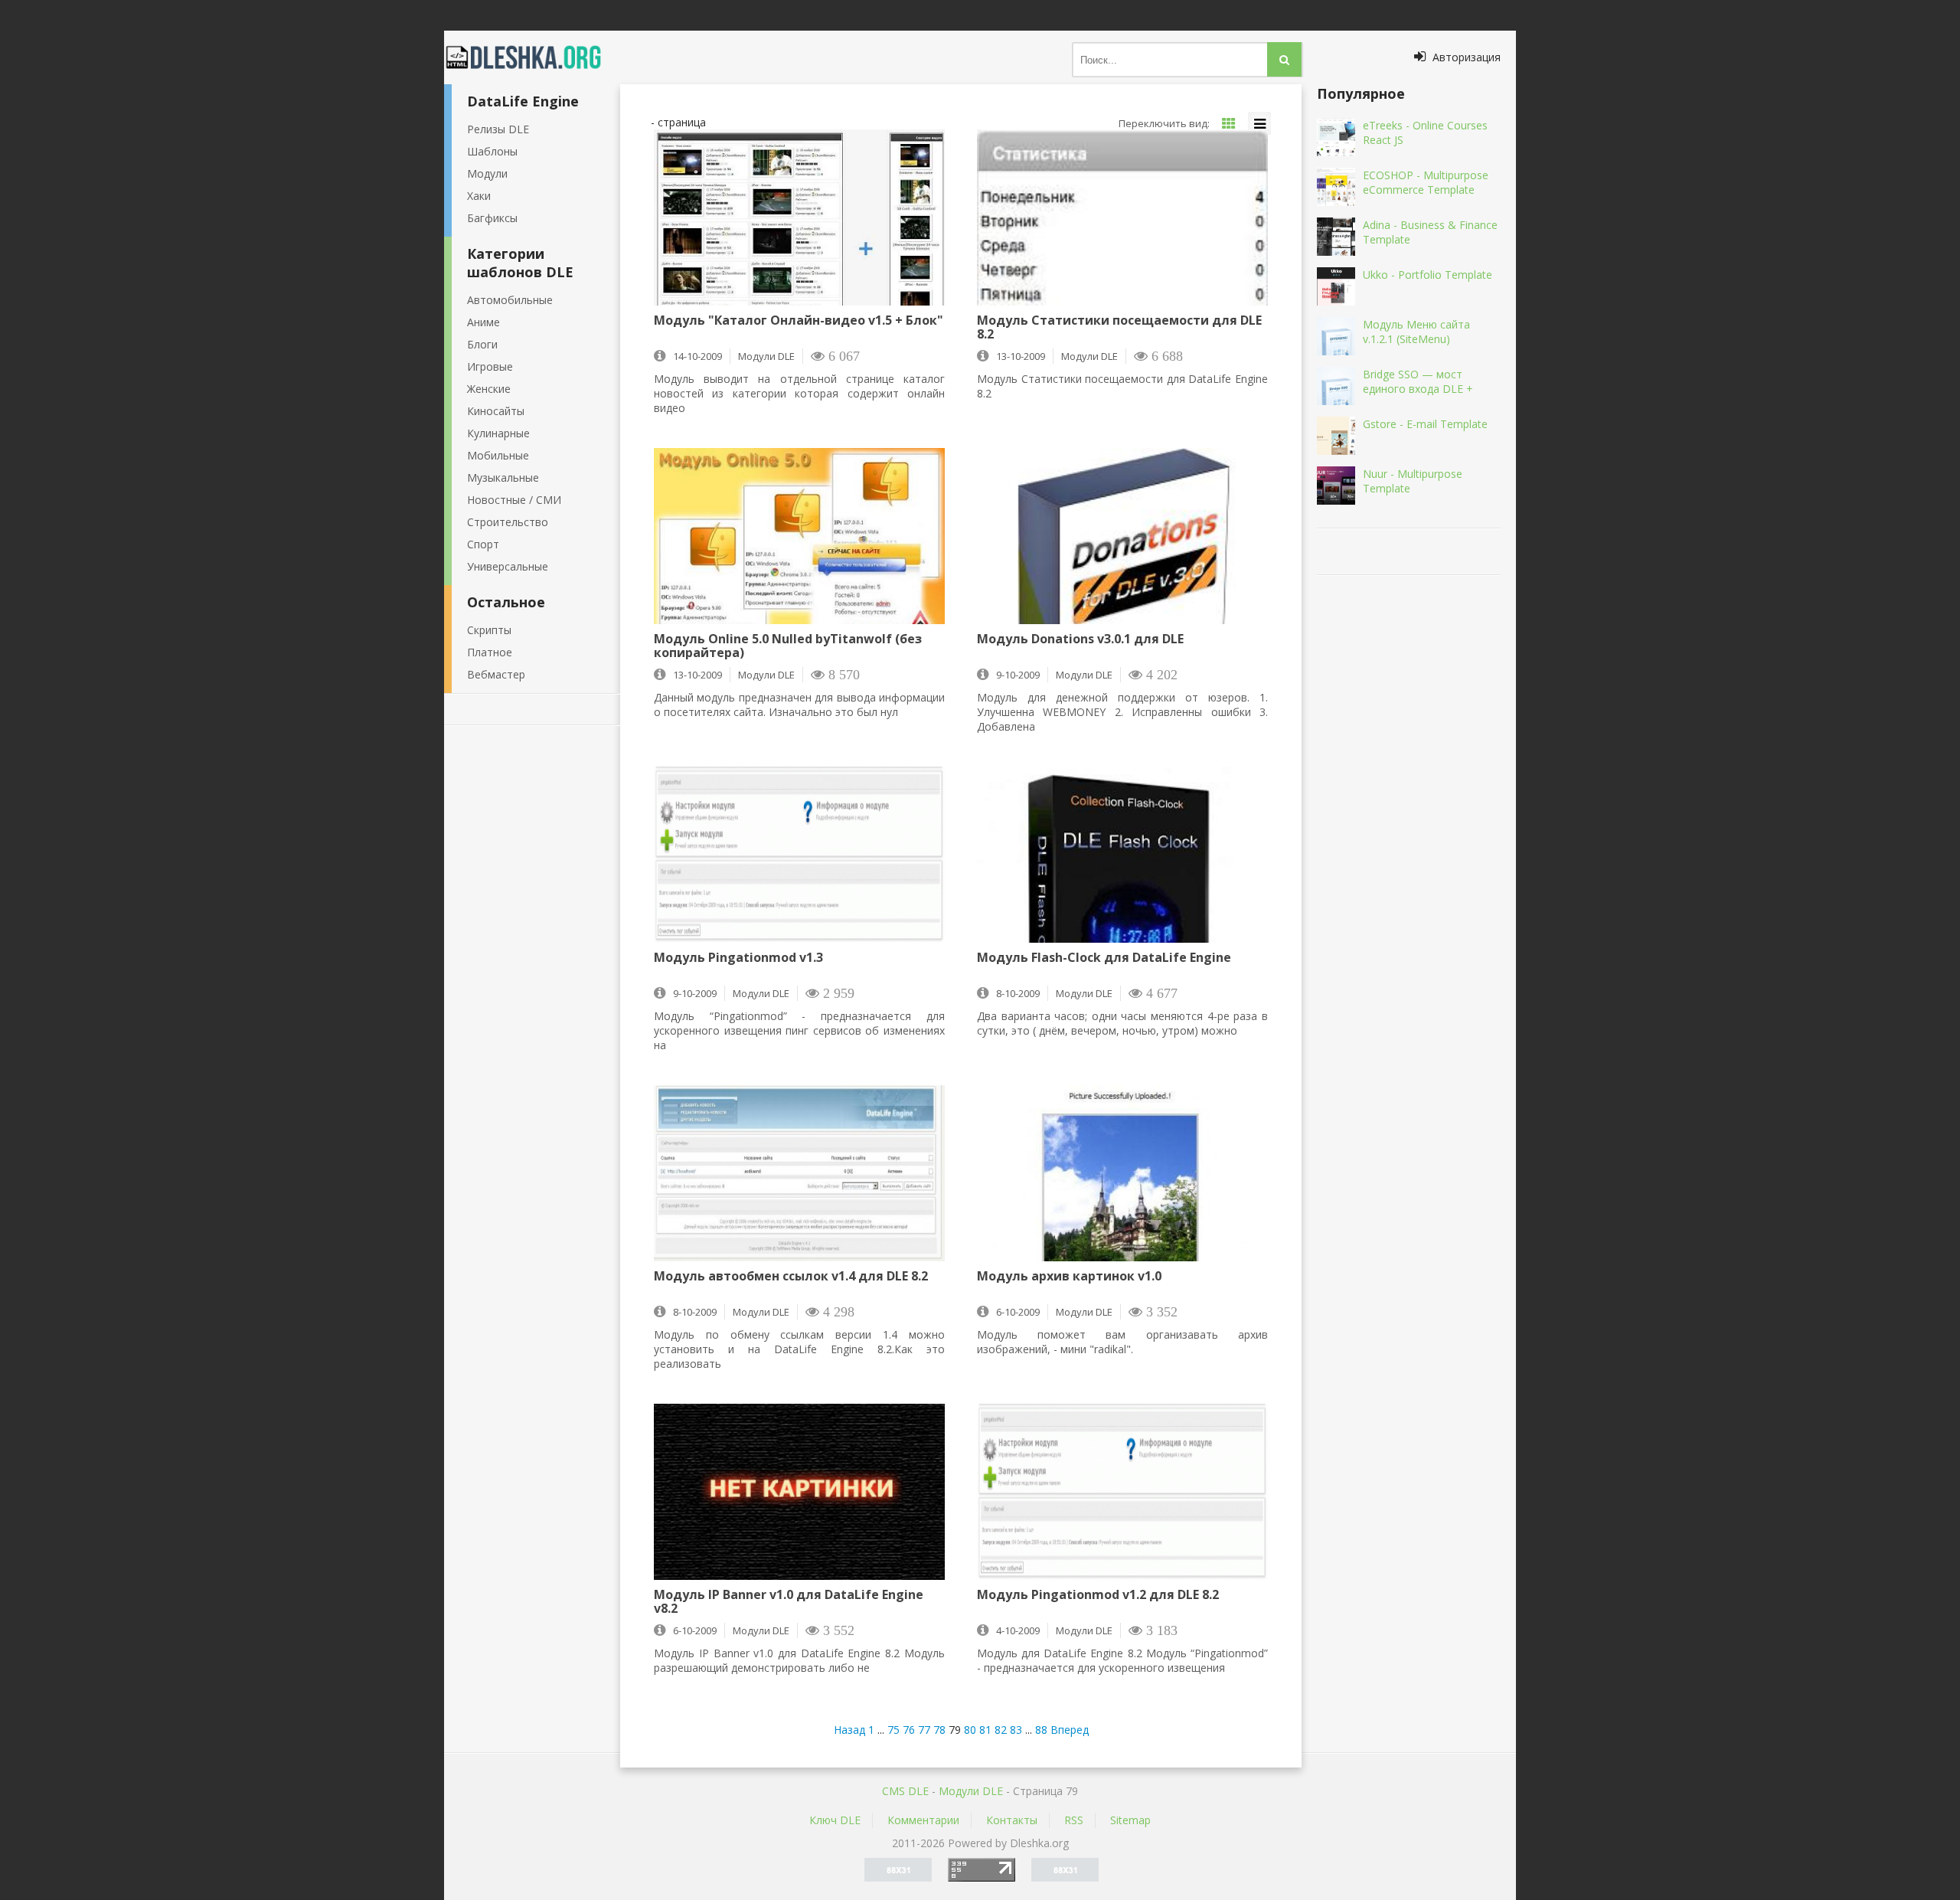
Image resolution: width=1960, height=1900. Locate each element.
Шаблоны (492, 151)
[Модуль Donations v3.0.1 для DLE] (1122, 536)
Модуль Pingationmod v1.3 (738, 958)
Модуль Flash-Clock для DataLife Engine (1104, 958)
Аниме (483, 322)
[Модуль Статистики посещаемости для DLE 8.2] (1122, 217)
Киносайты (496, 411)
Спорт (483, 544)
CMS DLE (905, 1791)
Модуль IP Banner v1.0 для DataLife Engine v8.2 (789, 1601)
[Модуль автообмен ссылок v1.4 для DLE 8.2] (799, 1173)
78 (939, 1730)
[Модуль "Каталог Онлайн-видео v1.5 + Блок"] (799, 217)
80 (970, 1730)
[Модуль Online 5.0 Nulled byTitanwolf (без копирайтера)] (799, 536)
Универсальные (508, 566)
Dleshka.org (532, 57)
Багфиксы (492, 218)
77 (924, 1730)
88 (1041, 1730)
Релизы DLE (498, 129)
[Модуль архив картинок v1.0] (1122, 1173)
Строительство (508, 522)
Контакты (1012, 1820)
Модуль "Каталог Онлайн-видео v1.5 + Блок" (799, 321)
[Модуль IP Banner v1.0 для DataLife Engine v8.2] (799, 1492)
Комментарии (923, 1820)
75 (893, 1730)
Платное (490, 652)
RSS (1074, 1820)
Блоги (482, 344)
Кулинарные (498, 433)
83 (1016, 1730)
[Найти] (1284, 59)
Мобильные (498, 455)
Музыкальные (503, 477)
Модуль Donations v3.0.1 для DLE (1080, 639)
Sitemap (1130, 1820)
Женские (489, 389)
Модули (487, 173)
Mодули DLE (971, 1791)
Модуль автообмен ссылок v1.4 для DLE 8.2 (791, 1277)
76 (909, 1730)
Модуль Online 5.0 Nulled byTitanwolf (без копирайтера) (788, 646)
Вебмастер (496, 674)
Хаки (479, 196)
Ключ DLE (835, 1820)
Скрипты (489, 630)
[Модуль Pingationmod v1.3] (799, 855)
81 (985, 1730)
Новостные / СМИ (514, 500)
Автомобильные (510, 300)
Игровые (490, 366)
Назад (849, 1730)
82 (1001, 1730)
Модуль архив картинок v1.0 (1069, 1277)
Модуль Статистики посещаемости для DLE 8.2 (1119, 327)
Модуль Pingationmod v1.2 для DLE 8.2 (1098, 1595)
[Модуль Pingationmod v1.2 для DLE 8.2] (1122, 1492)
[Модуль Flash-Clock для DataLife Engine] (1122, 855)
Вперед (1070, 1730)
